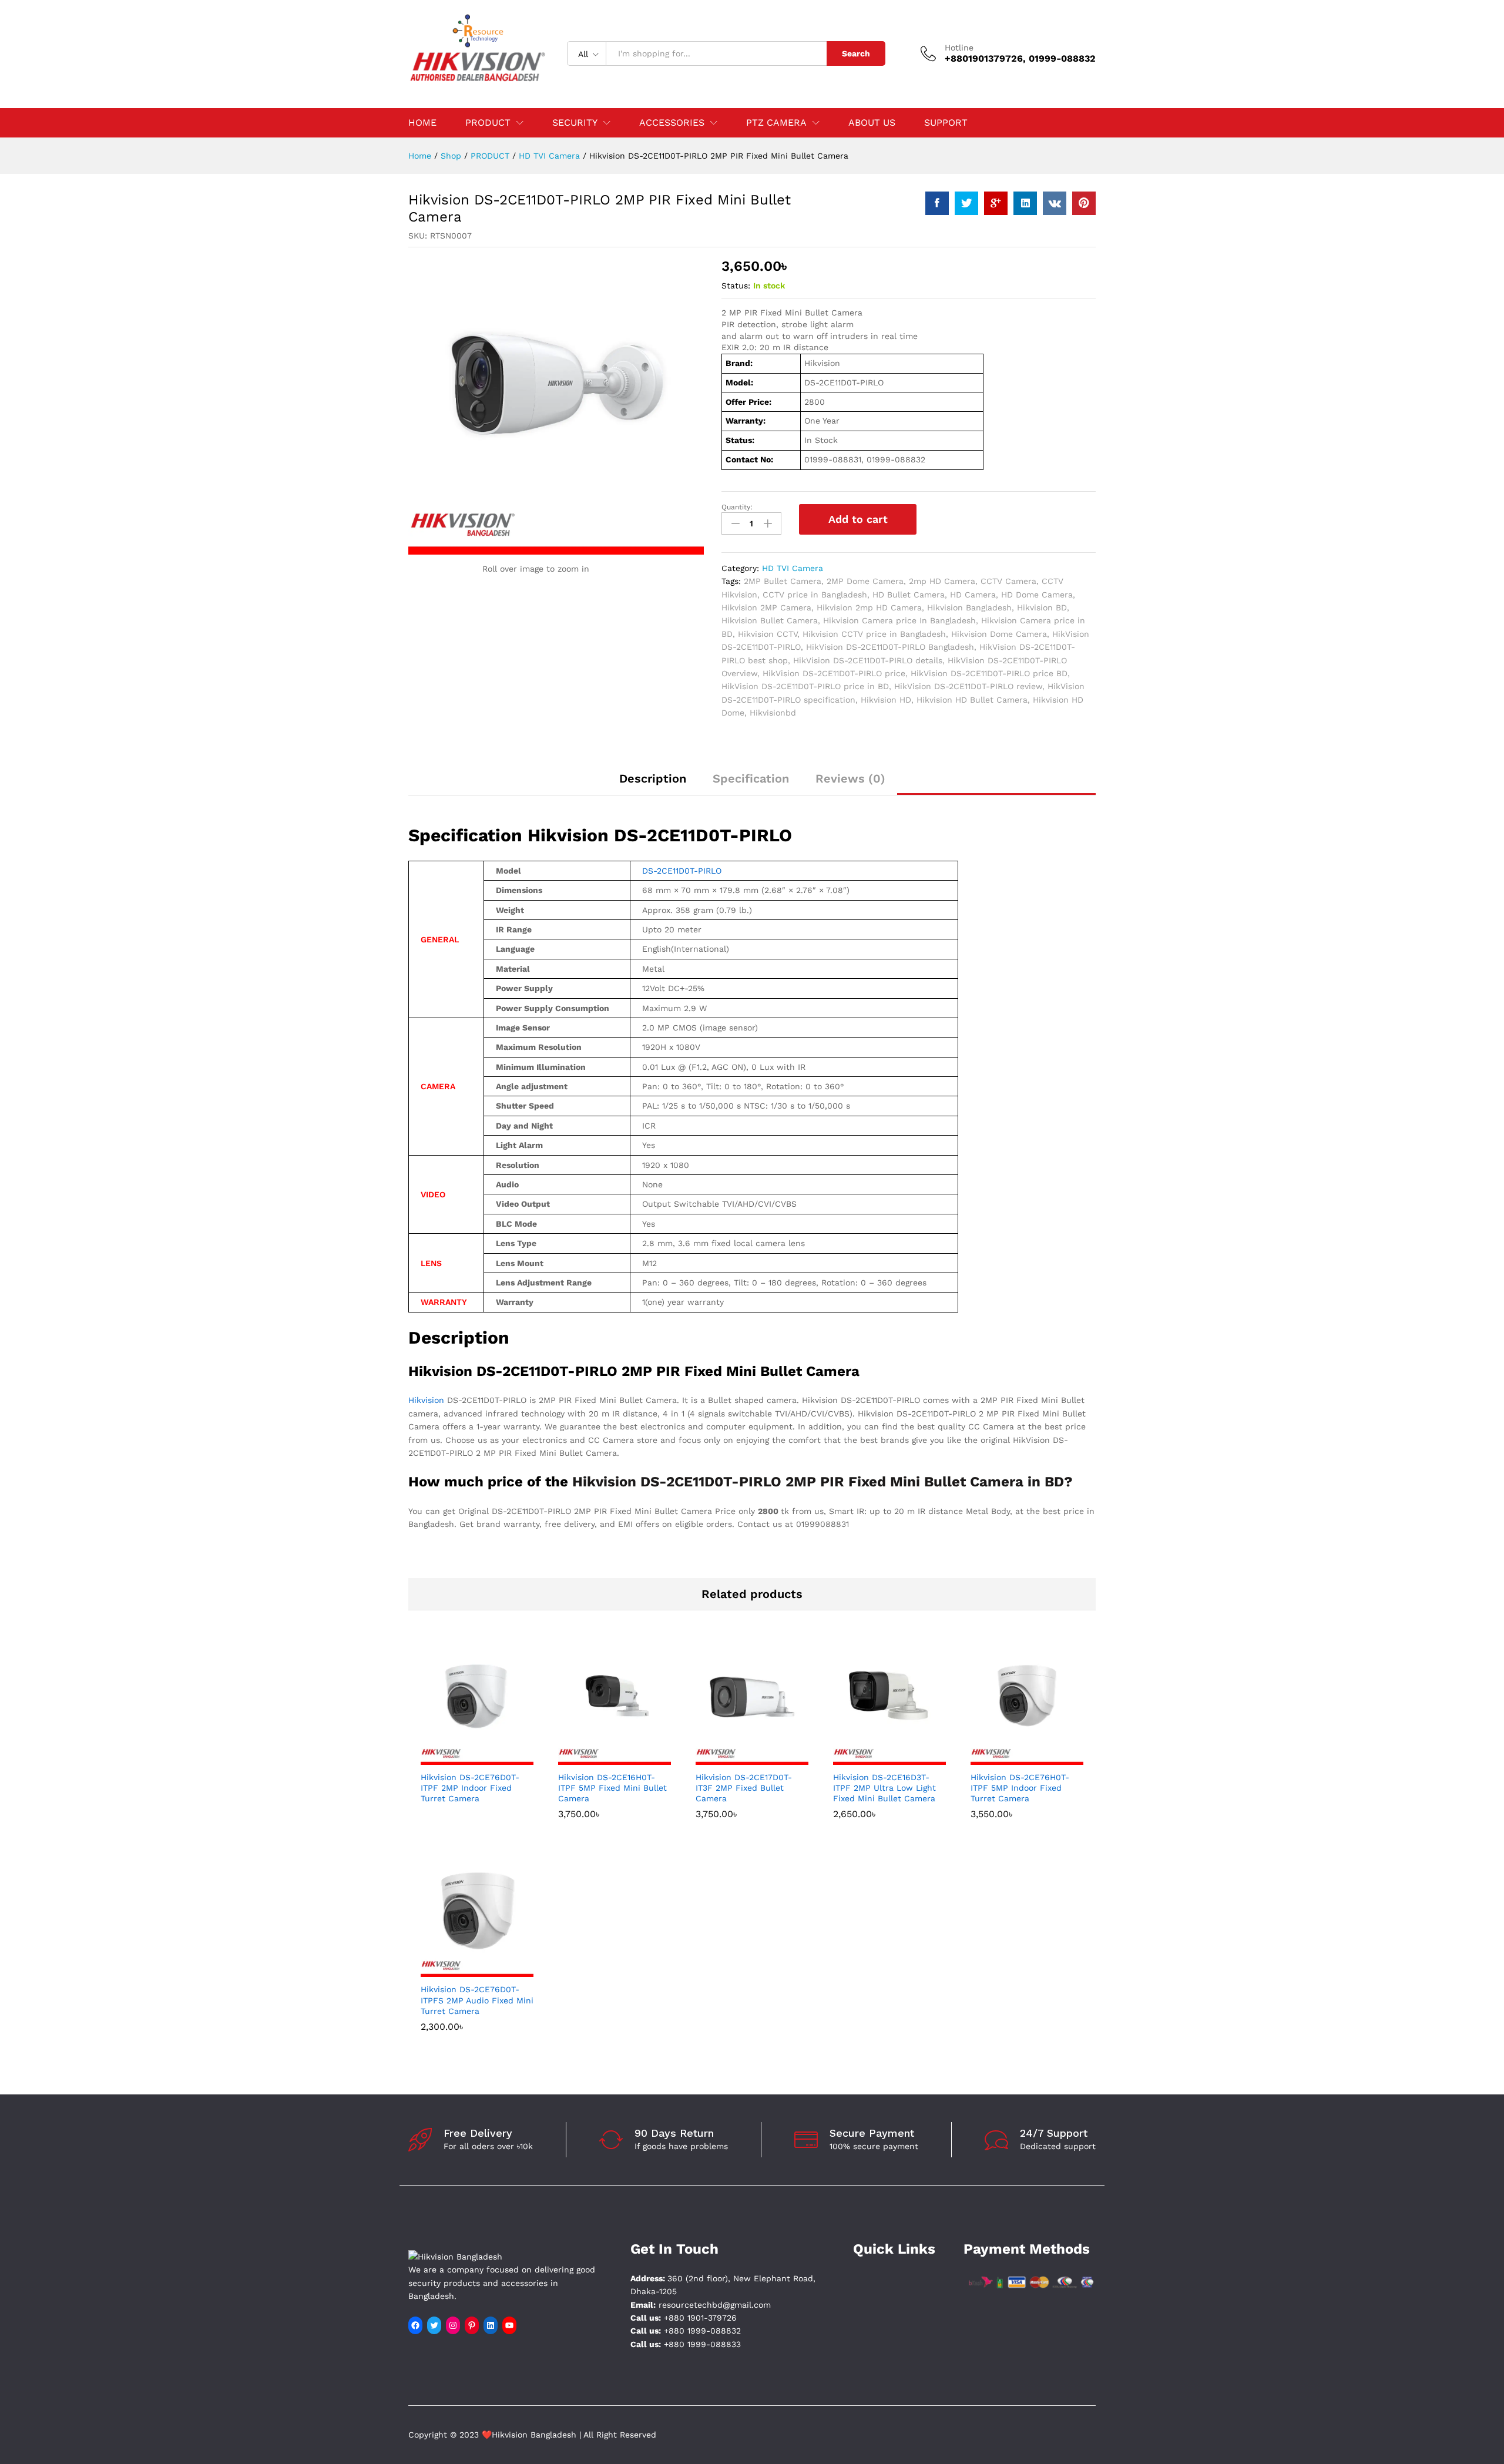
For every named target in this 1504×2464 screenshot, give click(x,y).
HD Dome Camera (1037, 595)
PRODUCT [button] (488, 123)
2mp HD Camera (942, 581)
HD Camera (973, 595)
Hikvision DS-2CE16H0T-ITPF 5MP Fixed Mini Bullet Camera (612, 1788)
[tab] (653, 784)
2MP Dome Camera (865, 581)
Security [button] (575, 123)
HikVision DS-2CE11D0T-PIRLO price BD (989, 673)
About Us (872, 123)
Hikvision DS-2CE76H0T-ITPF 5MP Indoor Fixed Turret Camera (1020, 1788)
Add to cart (858, 519)
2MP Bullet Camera (783, 581)
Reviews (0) (850, 778)
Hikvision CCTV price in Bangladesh (874, 634)
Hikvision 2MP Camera (766, 607)
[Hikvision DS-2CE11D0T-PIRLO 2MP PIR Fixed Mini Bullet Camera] (937, 203)
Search (856, 53)
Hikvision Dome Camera (999, 634)
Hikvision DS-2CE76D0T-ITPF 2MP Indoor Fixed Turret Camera (470, 1788)
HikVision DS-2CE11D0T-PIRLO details (868, 660)
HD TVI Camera (793, 568)
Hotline (959, 48)
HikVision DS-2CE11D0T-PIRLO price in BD (805, 686)
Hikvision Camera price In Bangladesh (899, 620)
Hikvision (426, 1400)
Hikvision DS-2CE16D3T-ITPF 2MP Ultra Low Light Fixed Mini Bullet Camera (884, 1788)
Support (946, 123)
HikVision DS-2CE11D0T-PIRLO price (834, 673)
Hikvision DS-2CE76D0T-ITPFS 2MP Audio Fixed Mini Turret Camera (477, 2000)
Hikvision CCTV (768, 634)
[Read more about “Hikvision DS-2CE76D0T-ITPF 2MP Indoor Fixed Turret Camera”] (464, 1758)
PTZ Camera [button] (776, 123)
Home (422, 123)
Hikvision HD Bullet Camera (972, 700)
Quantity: (737, 507)
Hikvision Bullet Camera (770, 620)
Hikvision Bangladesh (969, 607)
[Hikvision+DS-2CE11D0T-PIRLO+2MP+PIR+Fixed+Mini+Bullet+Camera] (966, 203)
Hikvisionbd (773, 713)
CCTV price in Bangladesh (815, 595)
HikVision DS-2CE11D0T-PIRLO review (968, 686)
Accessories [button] (672, 123)
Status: (736, 286)
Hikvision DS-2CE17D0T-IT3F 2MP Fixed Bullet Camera (744, 1788)
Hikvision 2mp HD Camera (869, 607)
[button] (601, 1758)
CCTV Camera (1008, 581)
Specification (751, 778)
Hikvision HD (886, 700)
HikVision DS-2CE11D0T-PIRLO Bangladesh (890, 647)
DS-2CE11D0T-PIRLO (682, 871)
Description (653, 778)
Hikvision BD (1042, 607)
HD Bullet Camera (909, 595)
